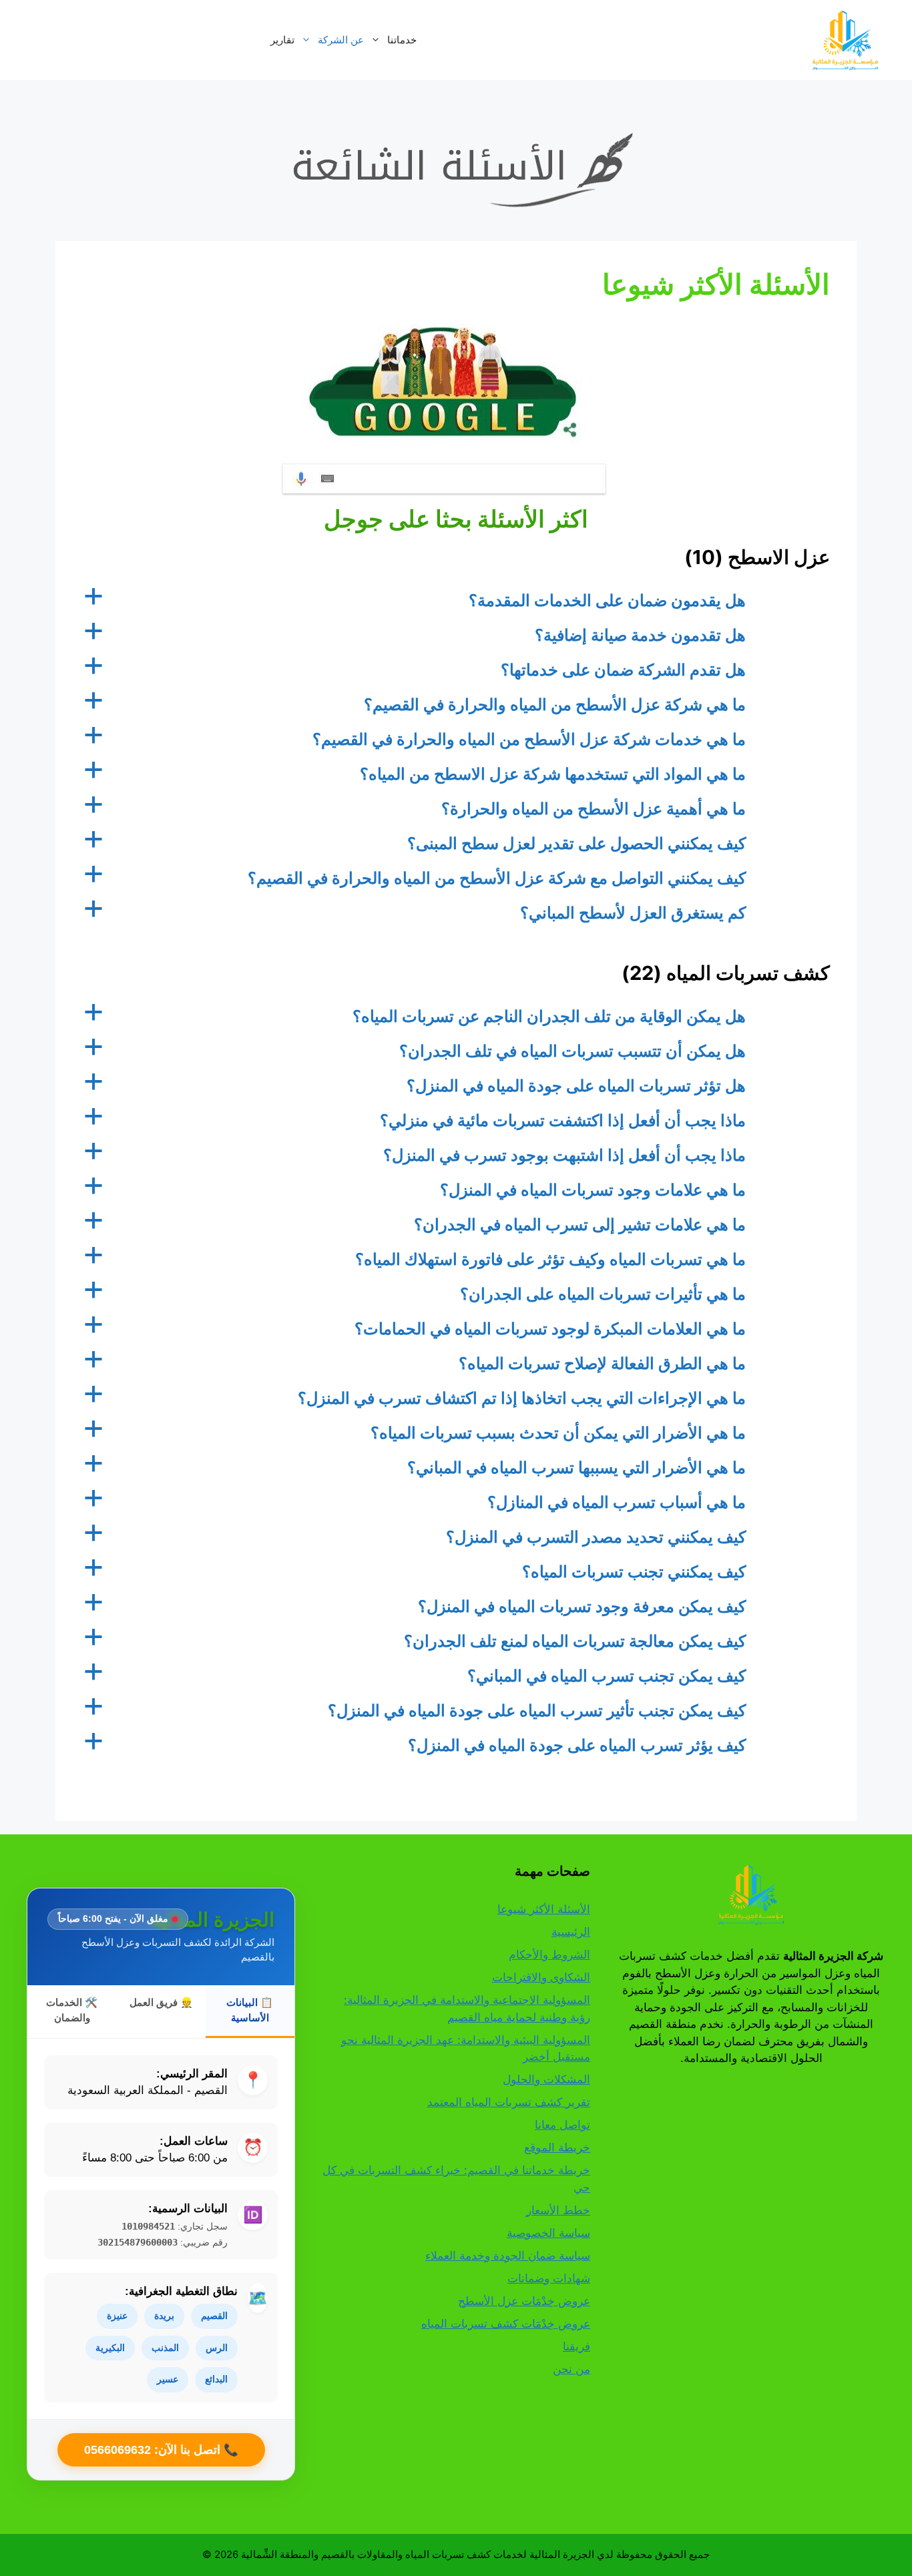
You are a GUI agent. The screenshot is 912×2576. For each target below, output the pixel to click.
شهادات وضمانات (549, 2278)
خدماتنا (402, 40)
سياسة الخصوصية (548, 2233)
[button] (456, 601)
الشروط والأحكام (549, 1955)
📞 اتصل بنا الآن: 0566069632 (161, 2450)
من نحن (572, 2369)
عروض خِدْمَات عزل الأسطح (524, 2301)
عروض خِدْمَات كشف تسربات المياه (506, 2324)
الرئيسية (571, 1932)
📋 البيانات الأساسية (250, 2010)
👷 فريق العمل (161, 2002)
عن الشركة (341, 40)
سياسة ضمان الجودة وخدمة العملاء (508, 2256)
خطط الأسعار (558, 2210)
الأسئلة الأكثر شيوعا (544, 1909)
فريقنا (577, 2346)
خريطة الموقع (557, 2147)
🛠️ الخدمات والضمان (72, 2010)
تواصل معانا (562, 2125)
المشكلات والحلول (546, 2079)
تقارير (282, 40)
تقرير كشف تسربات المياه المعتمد (509, 2102)
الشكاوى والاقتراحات (541, 1977)
